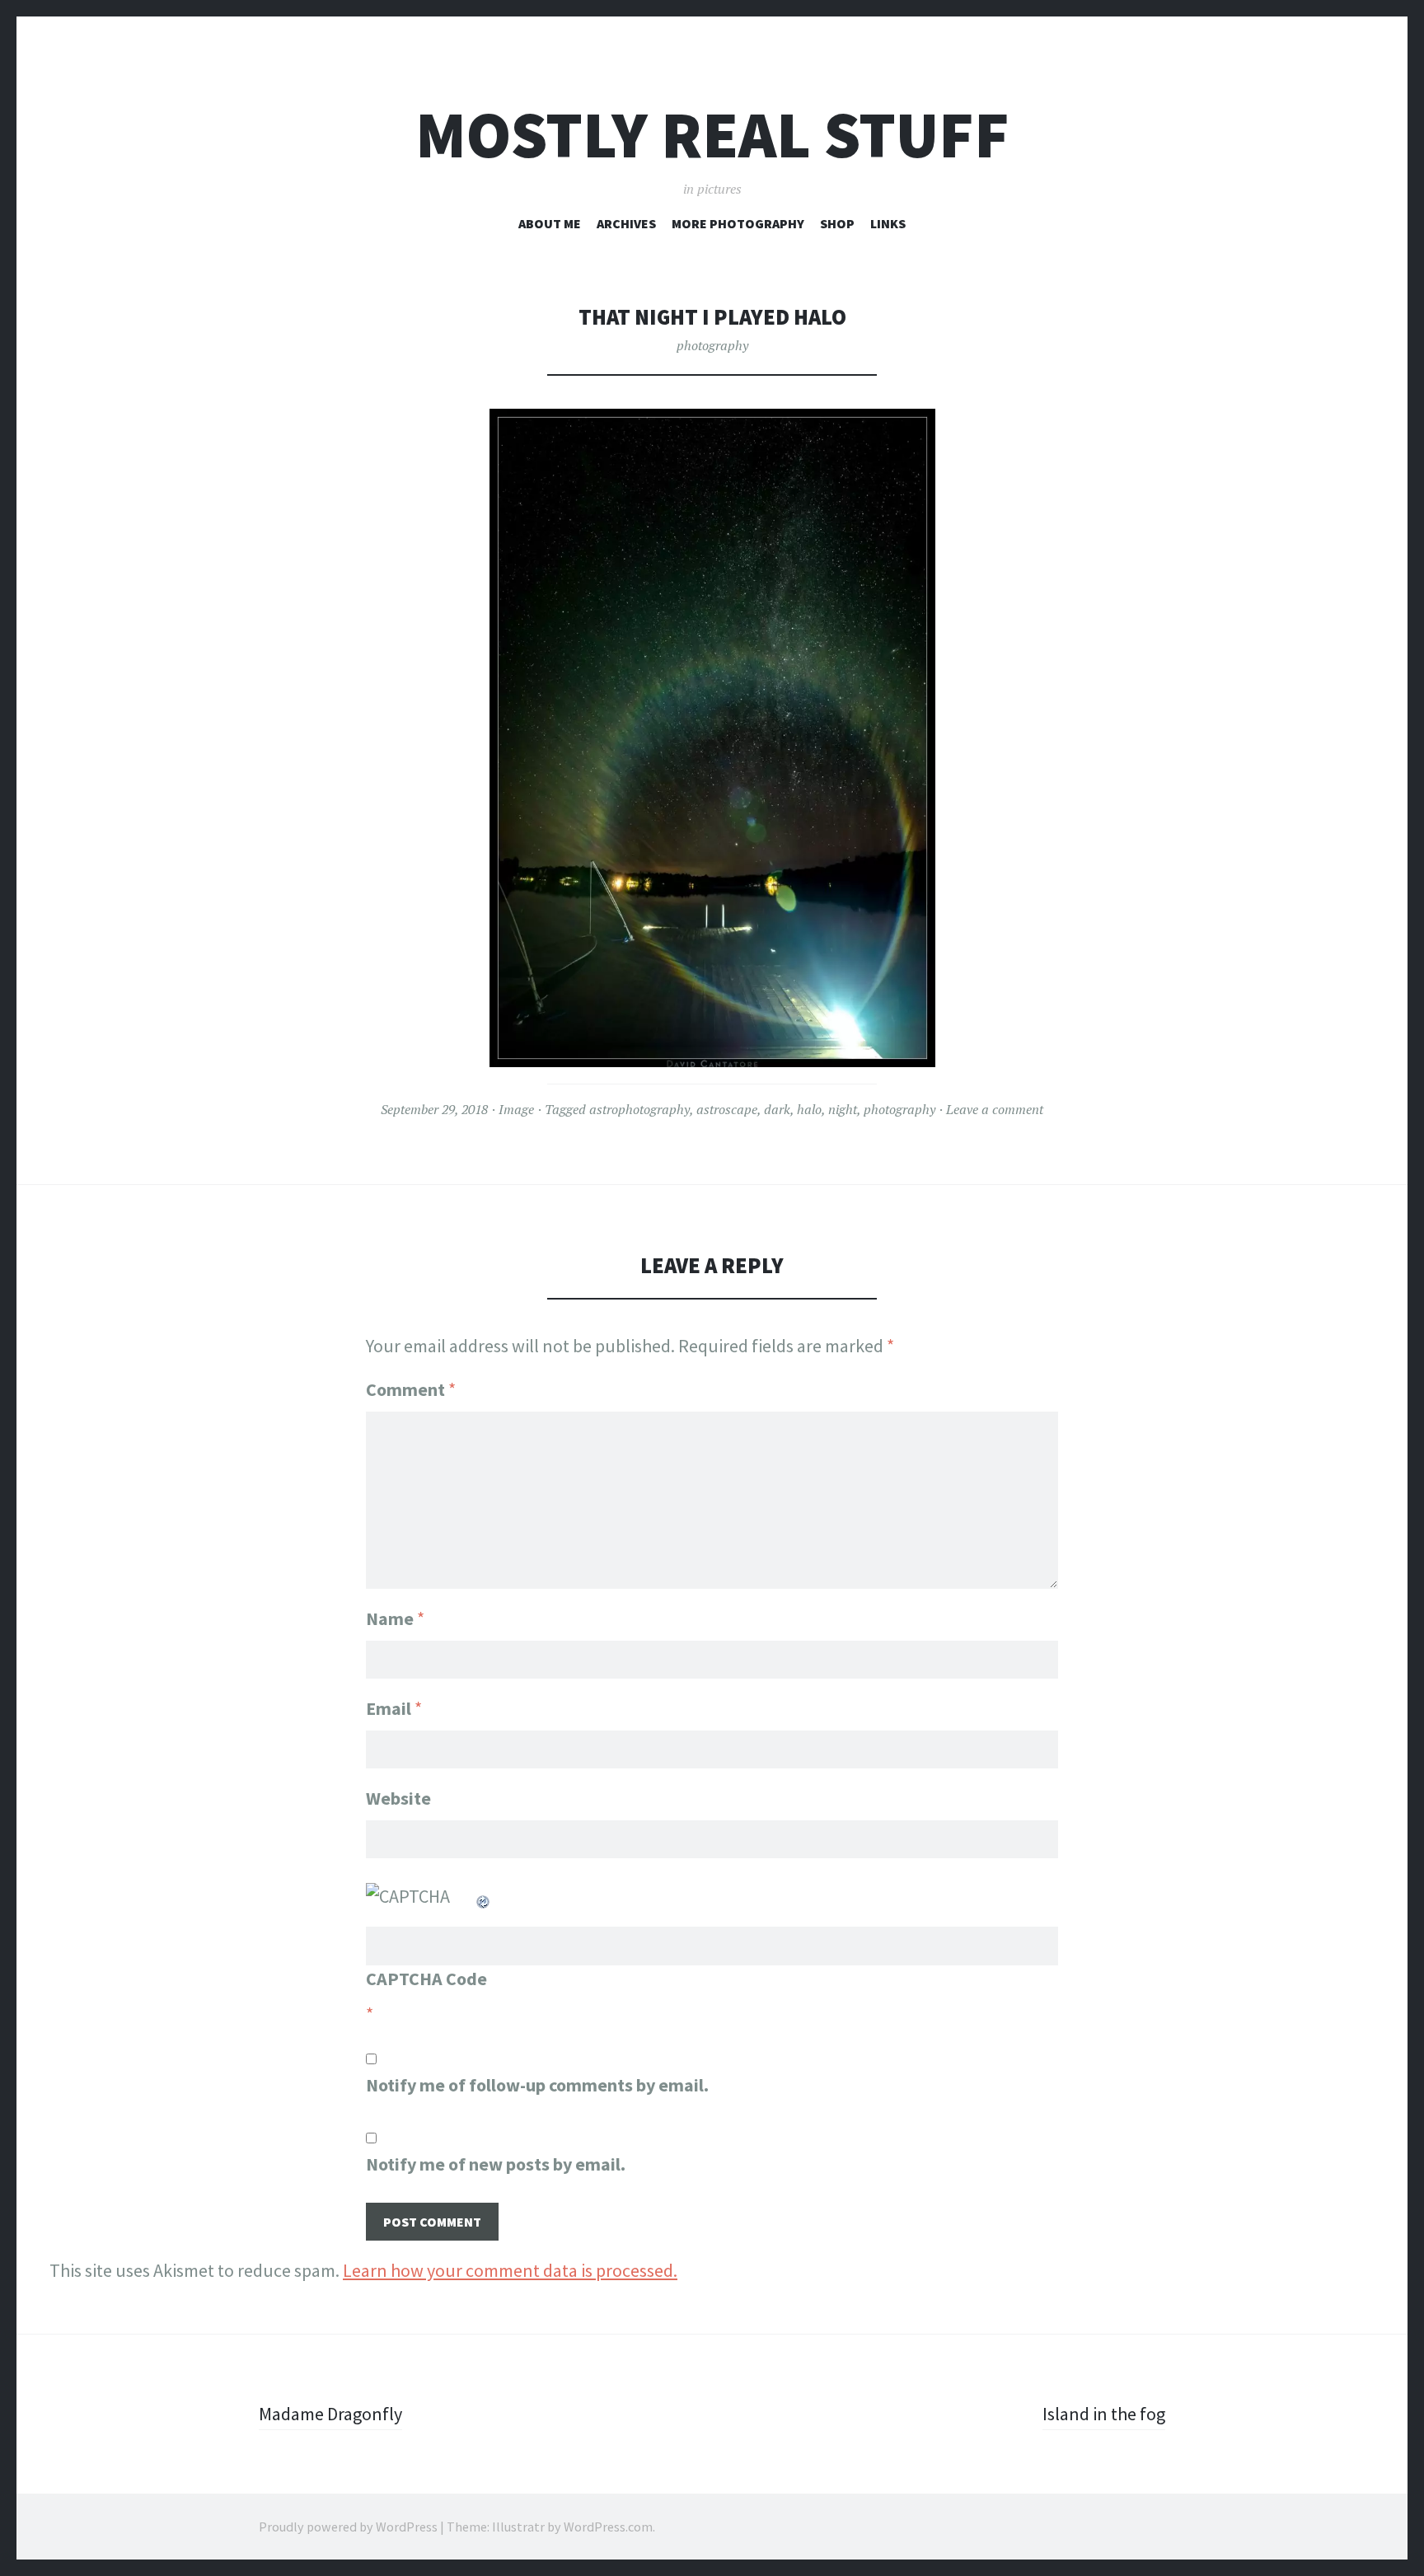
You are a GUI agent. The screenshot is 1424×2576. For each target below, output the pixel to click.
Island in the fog (1104, 2414)
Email (394, 1708)
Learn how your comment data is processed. (510, 2270)
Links (888, 223)
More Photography (738, 223)
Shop (837, 223)
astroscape (727, 1109)
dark (777, 1109)
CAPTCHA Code (426, 1979)
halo (809, 1109)
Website (398, 1798)
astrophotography (639, 1109)
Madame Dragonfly (330, 2414)
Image (516, 1109)
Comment (411, 1389)
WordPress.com (608, 2527)
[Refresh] (484, 1896)
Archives (626, 223)
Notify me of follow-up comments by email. (537, 2085)
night (843, 1109)
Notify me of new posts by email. (496, 2164)
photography (712, 345)
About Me (550, 223)
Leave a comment (995, 1109)
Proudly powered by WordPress (348, 2527)
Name (395, 1618)
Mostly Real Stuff (712, 135)
